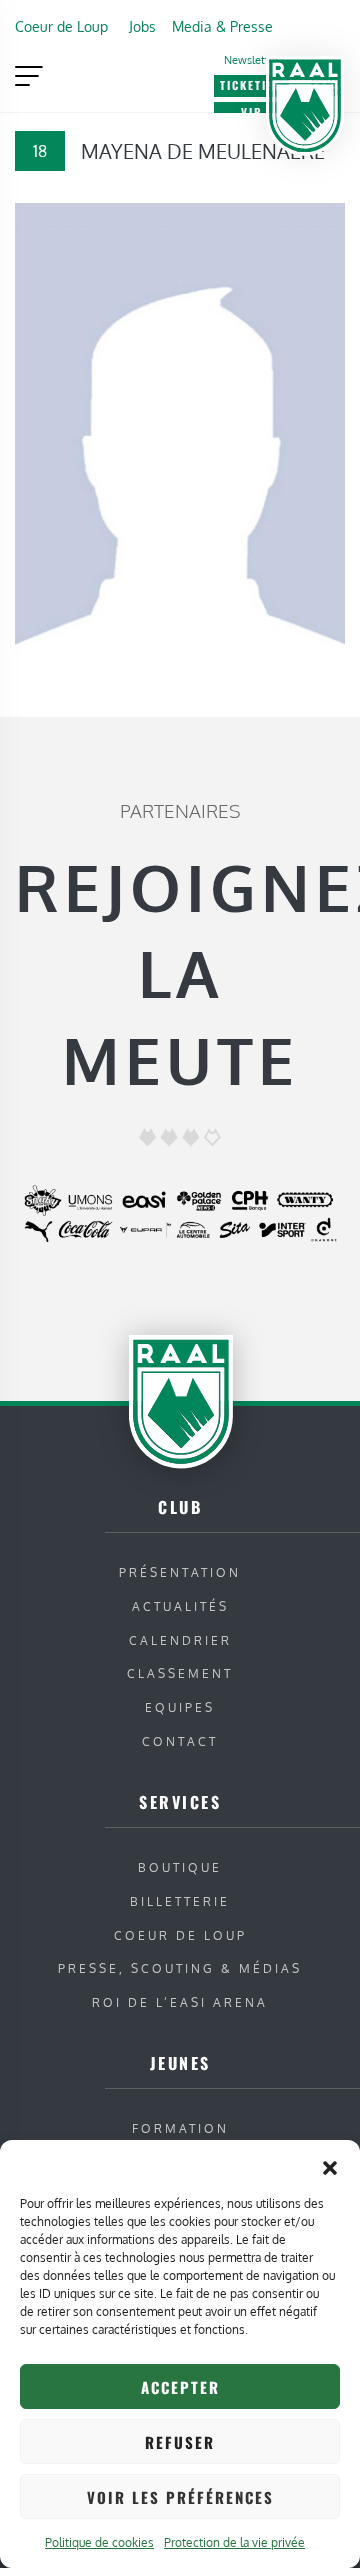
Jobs (142, 26)
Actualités (180, 1606)
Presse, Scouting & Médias (180, 1968)
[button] (330, 2165)
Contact (180, 1741)
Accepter (180, 2387)
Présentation (180, 1572)
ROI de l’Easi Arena (180, 2002)
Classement (180, 1673)
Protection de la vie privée (234, 2542)
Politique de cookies (99, 2542)
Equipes (180, 1707)
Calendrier (180, 1640)
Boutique (180, 1867)
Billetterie (180, 1901)
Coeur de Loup (61, 26)
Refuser (180, 2442)
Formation (180, 2128)
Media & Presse (222, 26)
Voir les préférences (180, 2497)
